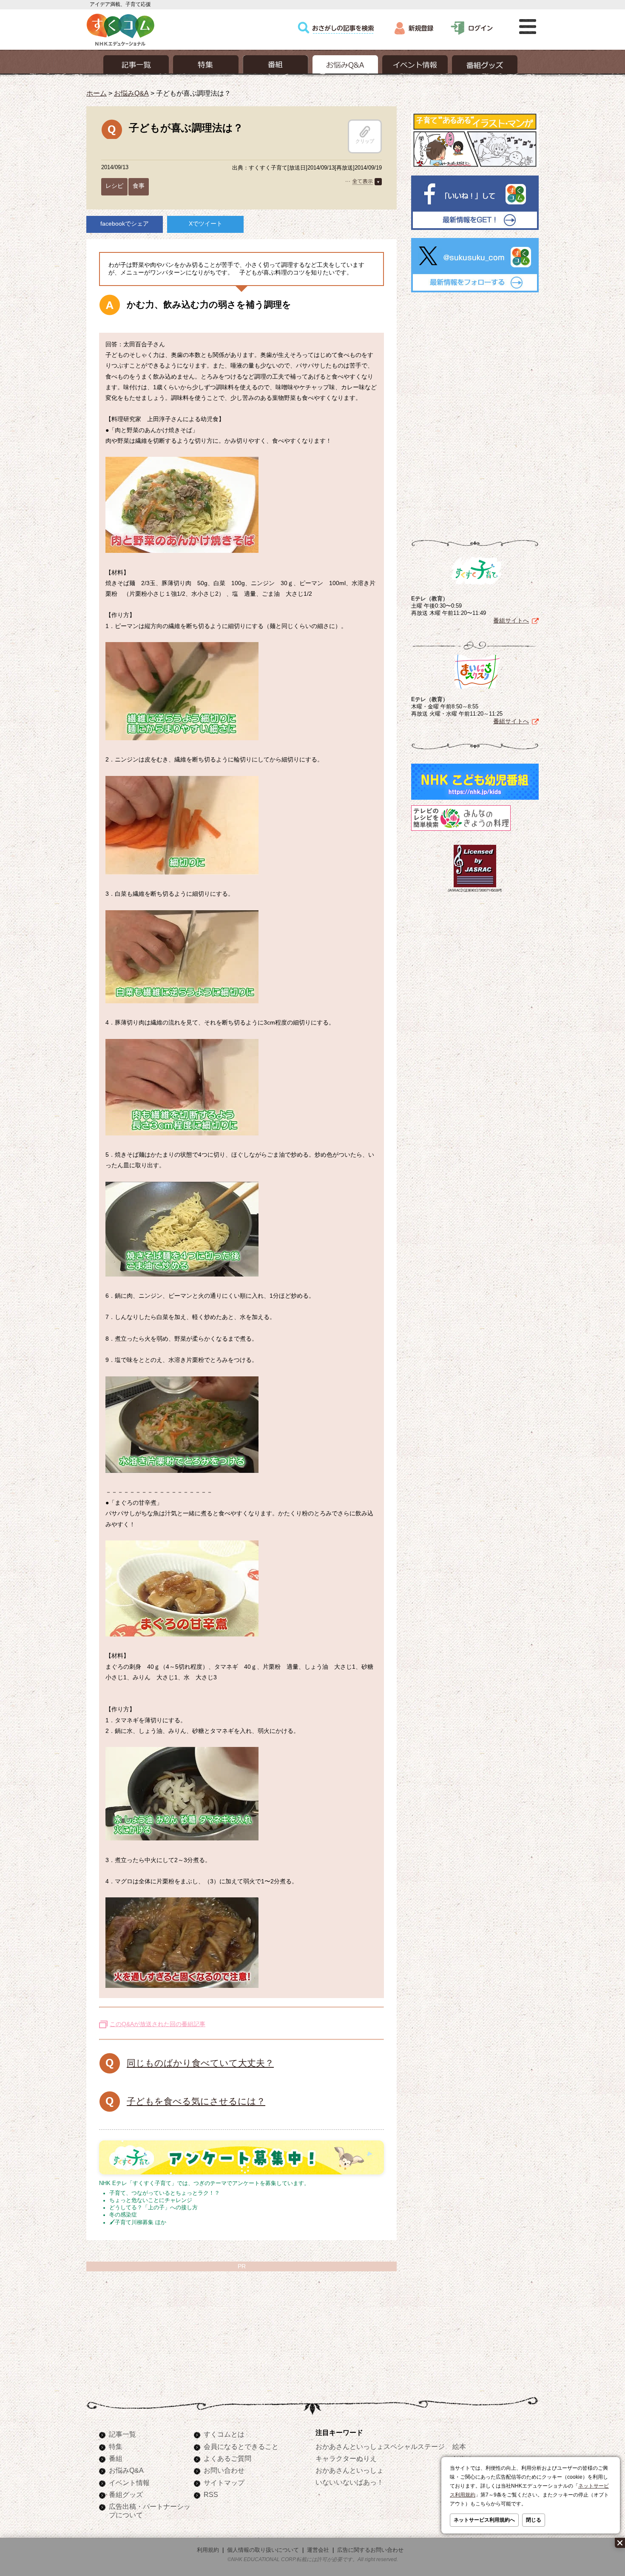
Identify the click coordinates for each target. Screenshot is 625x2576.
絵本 (459, 2446)
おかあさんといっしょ (349, 2470)
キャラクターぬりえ (346, 2458)
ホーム (97, 93)
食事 (139, 186)
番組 (116, 2458)
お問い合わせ (224, 2470)
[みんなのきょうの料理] (461, 831)
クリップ (365, 141)
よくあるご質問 (227, 2458)
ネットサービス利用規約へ (484, 2520)
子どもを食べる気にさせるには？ (196, 2101)
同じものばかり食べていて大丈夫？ (200, 2063)
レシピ (114, 186)
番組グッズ (126, 2494)
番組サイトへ (511, 620)
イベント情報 (129, 2483)
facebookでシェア (125, 224)
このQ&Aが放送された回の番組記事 (158, 2024)
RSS (211, 2494)
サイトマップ (224, 2483)
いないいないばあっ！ (349, 2482)
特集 (116, 2446)
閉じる (534, 2520)
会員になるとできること (241, 2446)
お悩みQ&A (131, 93)
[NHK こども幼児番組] (475, 800)
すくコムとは (224, 2434)
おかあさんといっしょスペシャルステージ (380, 2446)
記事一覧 (122, 2434)
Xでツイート (206, 224)
